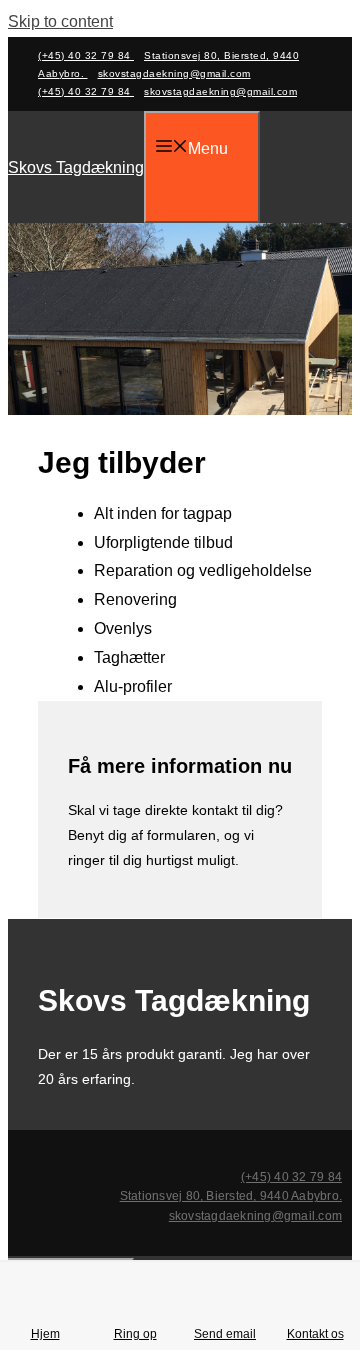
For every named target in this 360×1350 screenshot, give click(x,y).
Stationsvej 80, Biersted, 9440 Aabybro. (231, 1196)
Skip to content (60, 21)
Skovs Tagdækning (76, 167)
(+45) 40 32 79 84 (86, 55)
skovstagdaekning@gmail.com (174, 73)
